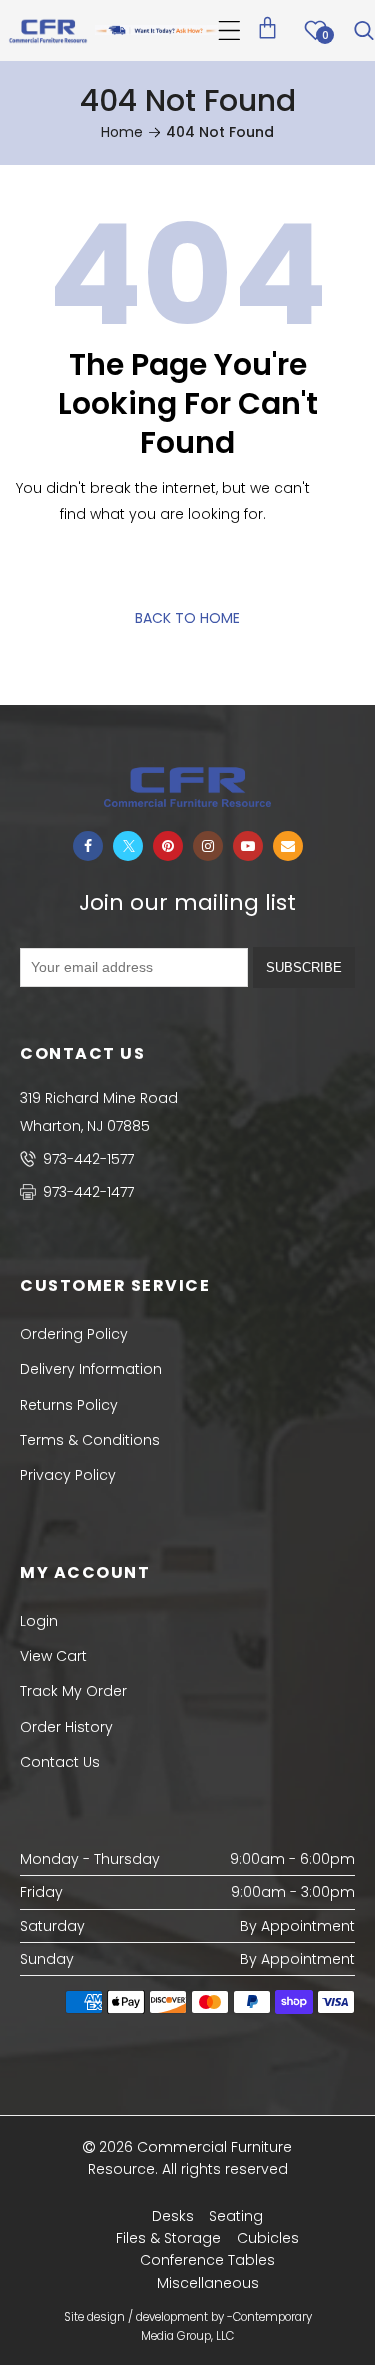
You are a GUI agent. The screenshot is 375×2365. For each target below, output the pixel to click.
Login (39, 1621)
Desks (173, 2216)
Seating (236, 2216)
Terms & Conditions (90, 1440)
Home (122, 132)
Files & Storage (168, 2238)
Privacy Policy (68, 1475)
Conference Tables (207, 2260)
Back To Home (187, 618)
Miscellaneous (208, 2283)
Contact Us (60, 1762)
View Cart (53, 1656)
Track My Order (73, 1691)
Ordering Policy (74, 1334)
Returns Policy (69, 1405)
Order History (66, 1727)
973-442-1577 (86, 1159)
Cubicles (268, 2238)
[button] (229, 30)
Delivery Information (91, 1369)
